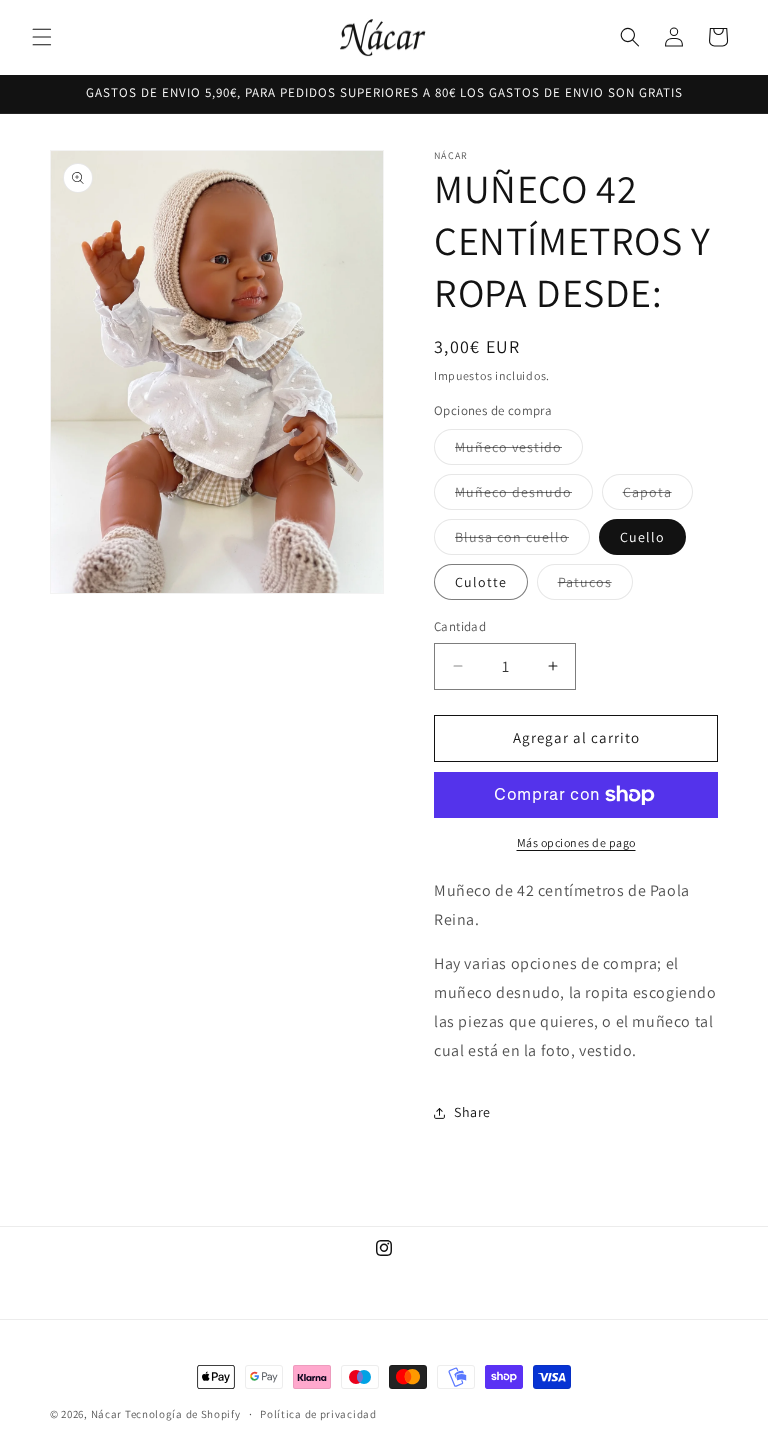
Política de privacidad (318, 1414)
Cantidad (460, 626)
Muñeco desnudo (524, 496)
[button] (42, 37)
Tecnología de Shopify (183, 1414)
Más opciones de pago (576, 842)
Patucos (595, 586)
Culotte (481, 582)
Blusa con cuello (522, 541)
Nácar (108, 1414)
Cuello (642, 537)
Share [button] (472, 1112)
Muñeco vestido (519, 451)
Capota (658, 496)
